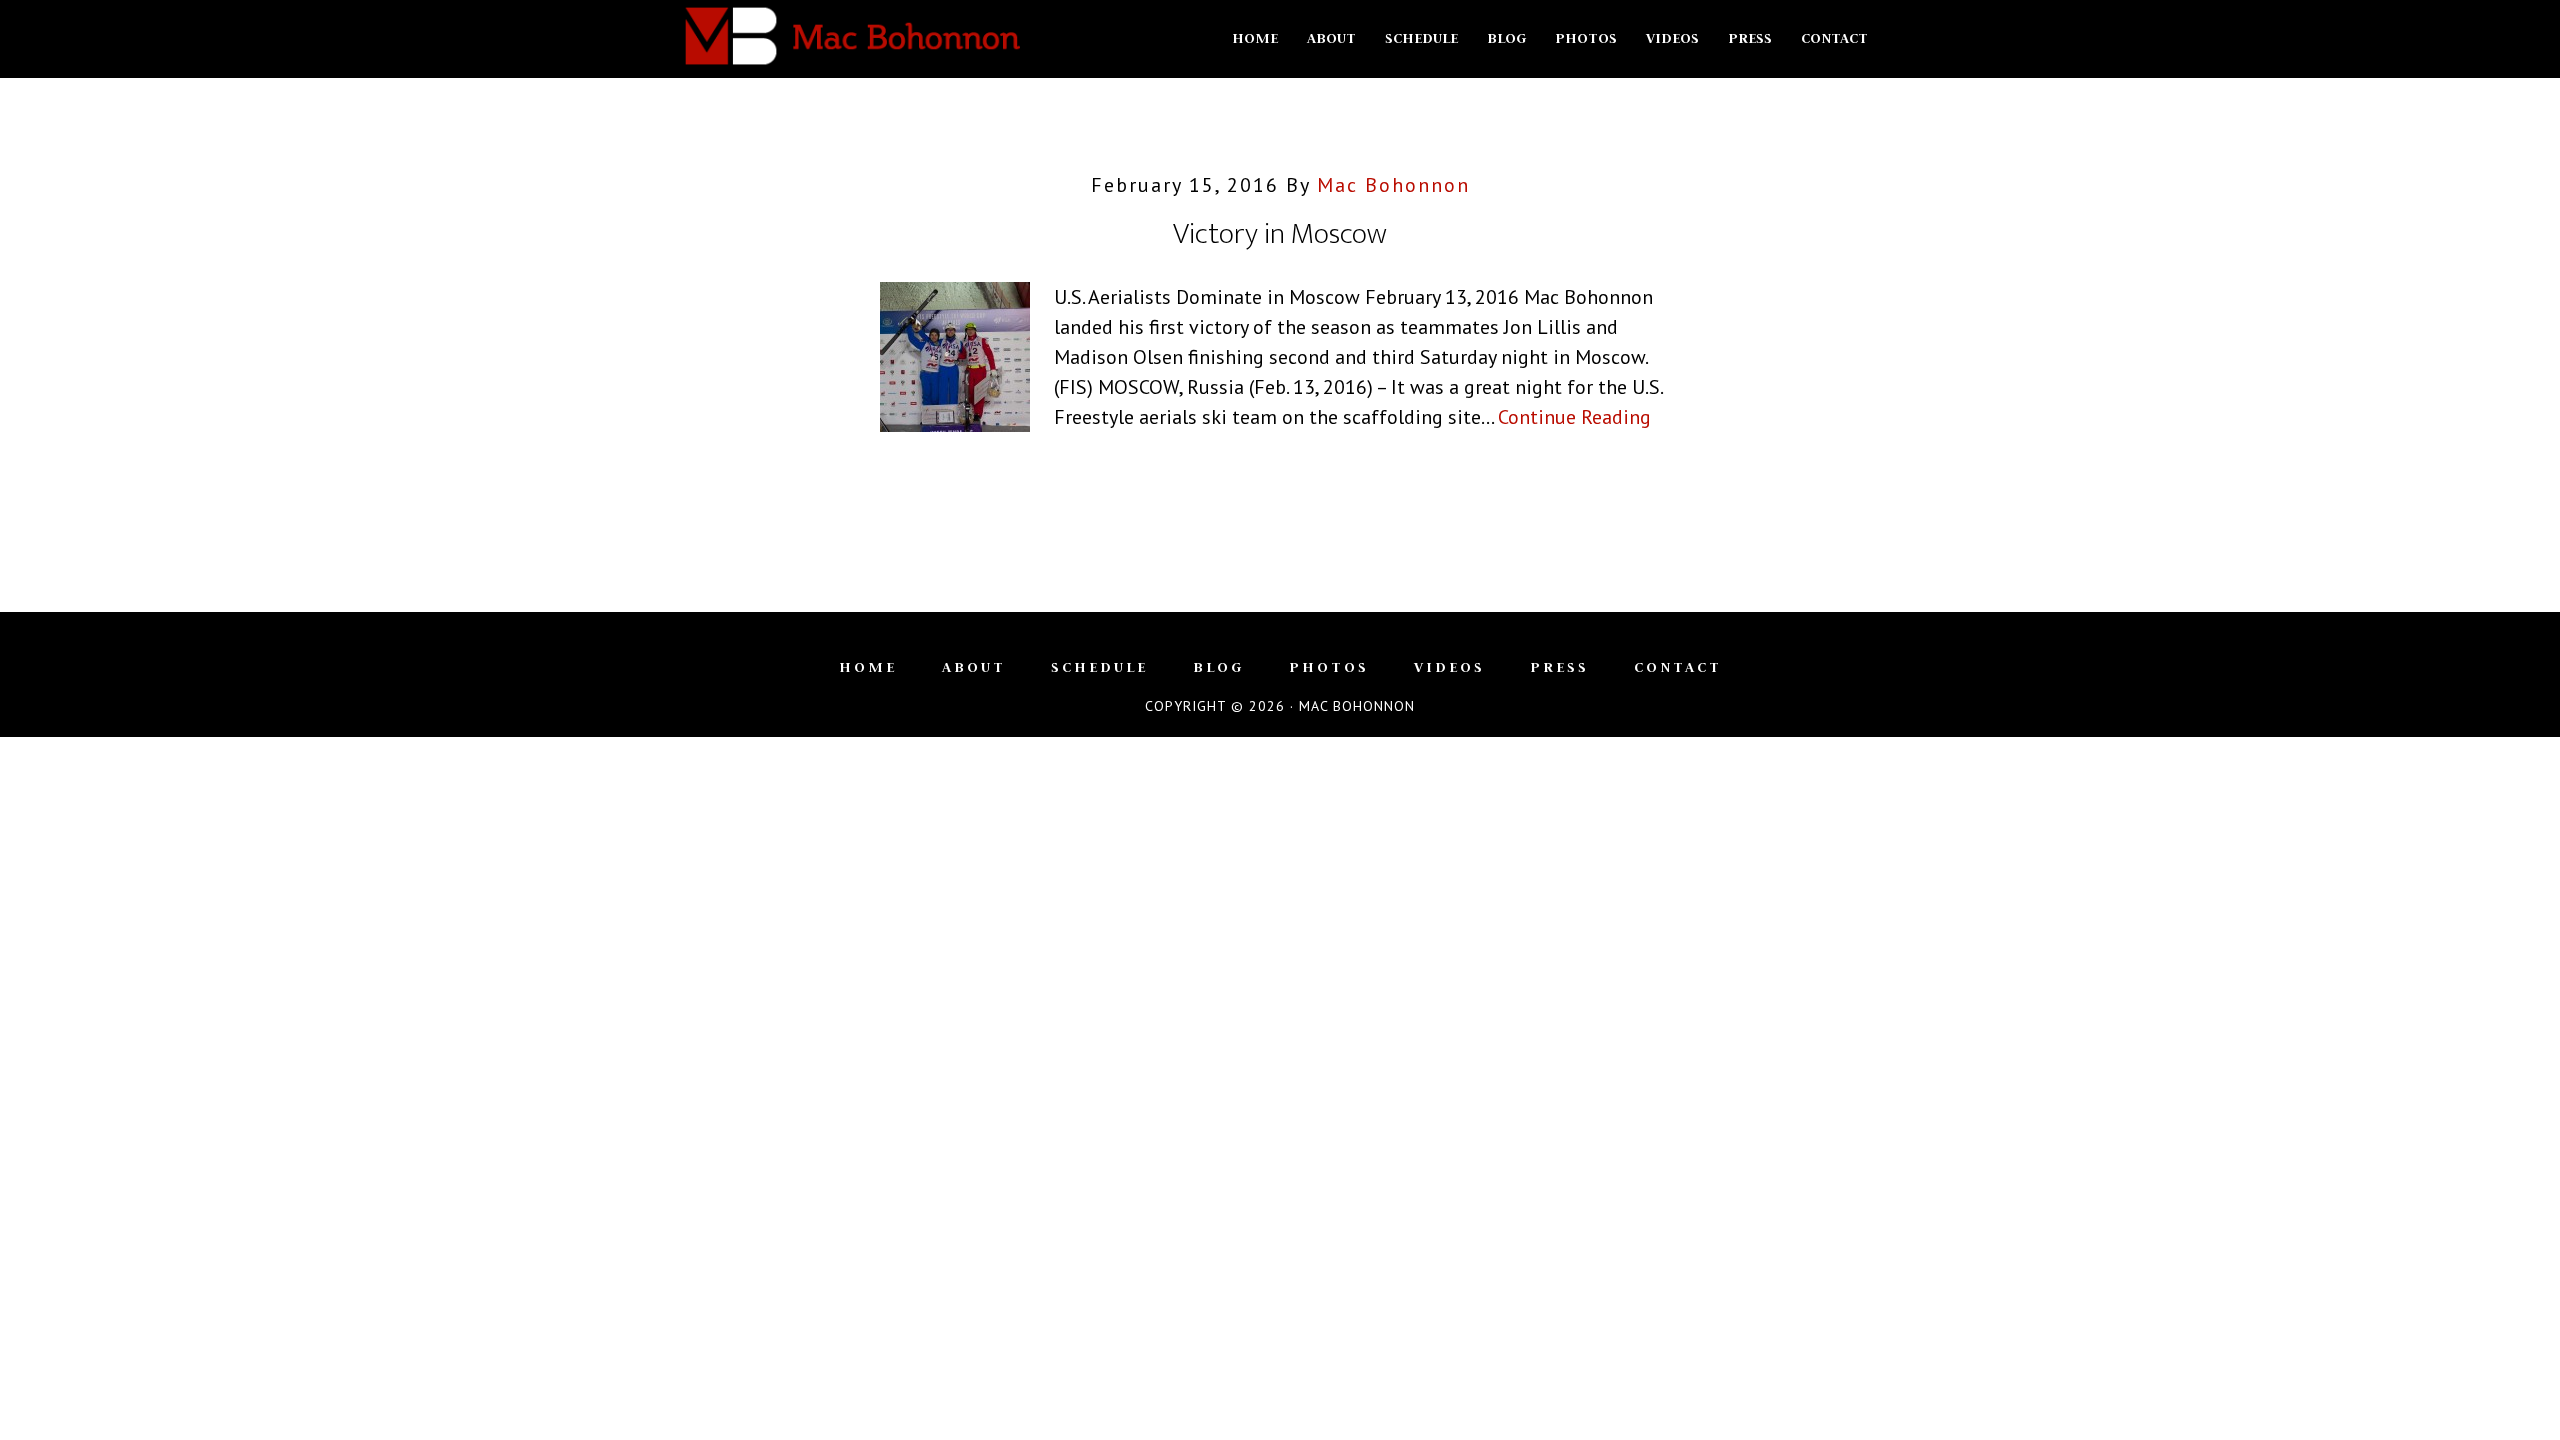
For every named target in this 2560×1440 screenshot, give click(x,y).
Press (1559, 667)
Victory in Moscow (1280, 234)
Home (868, 667)
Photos (1329, 667)
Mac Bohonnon (850, 38)
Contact (1678, 667)
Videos (1449, 667)
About (974, 667)
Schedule (1099, 667)
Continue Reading (1574, 417)
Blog (1218, 667)
